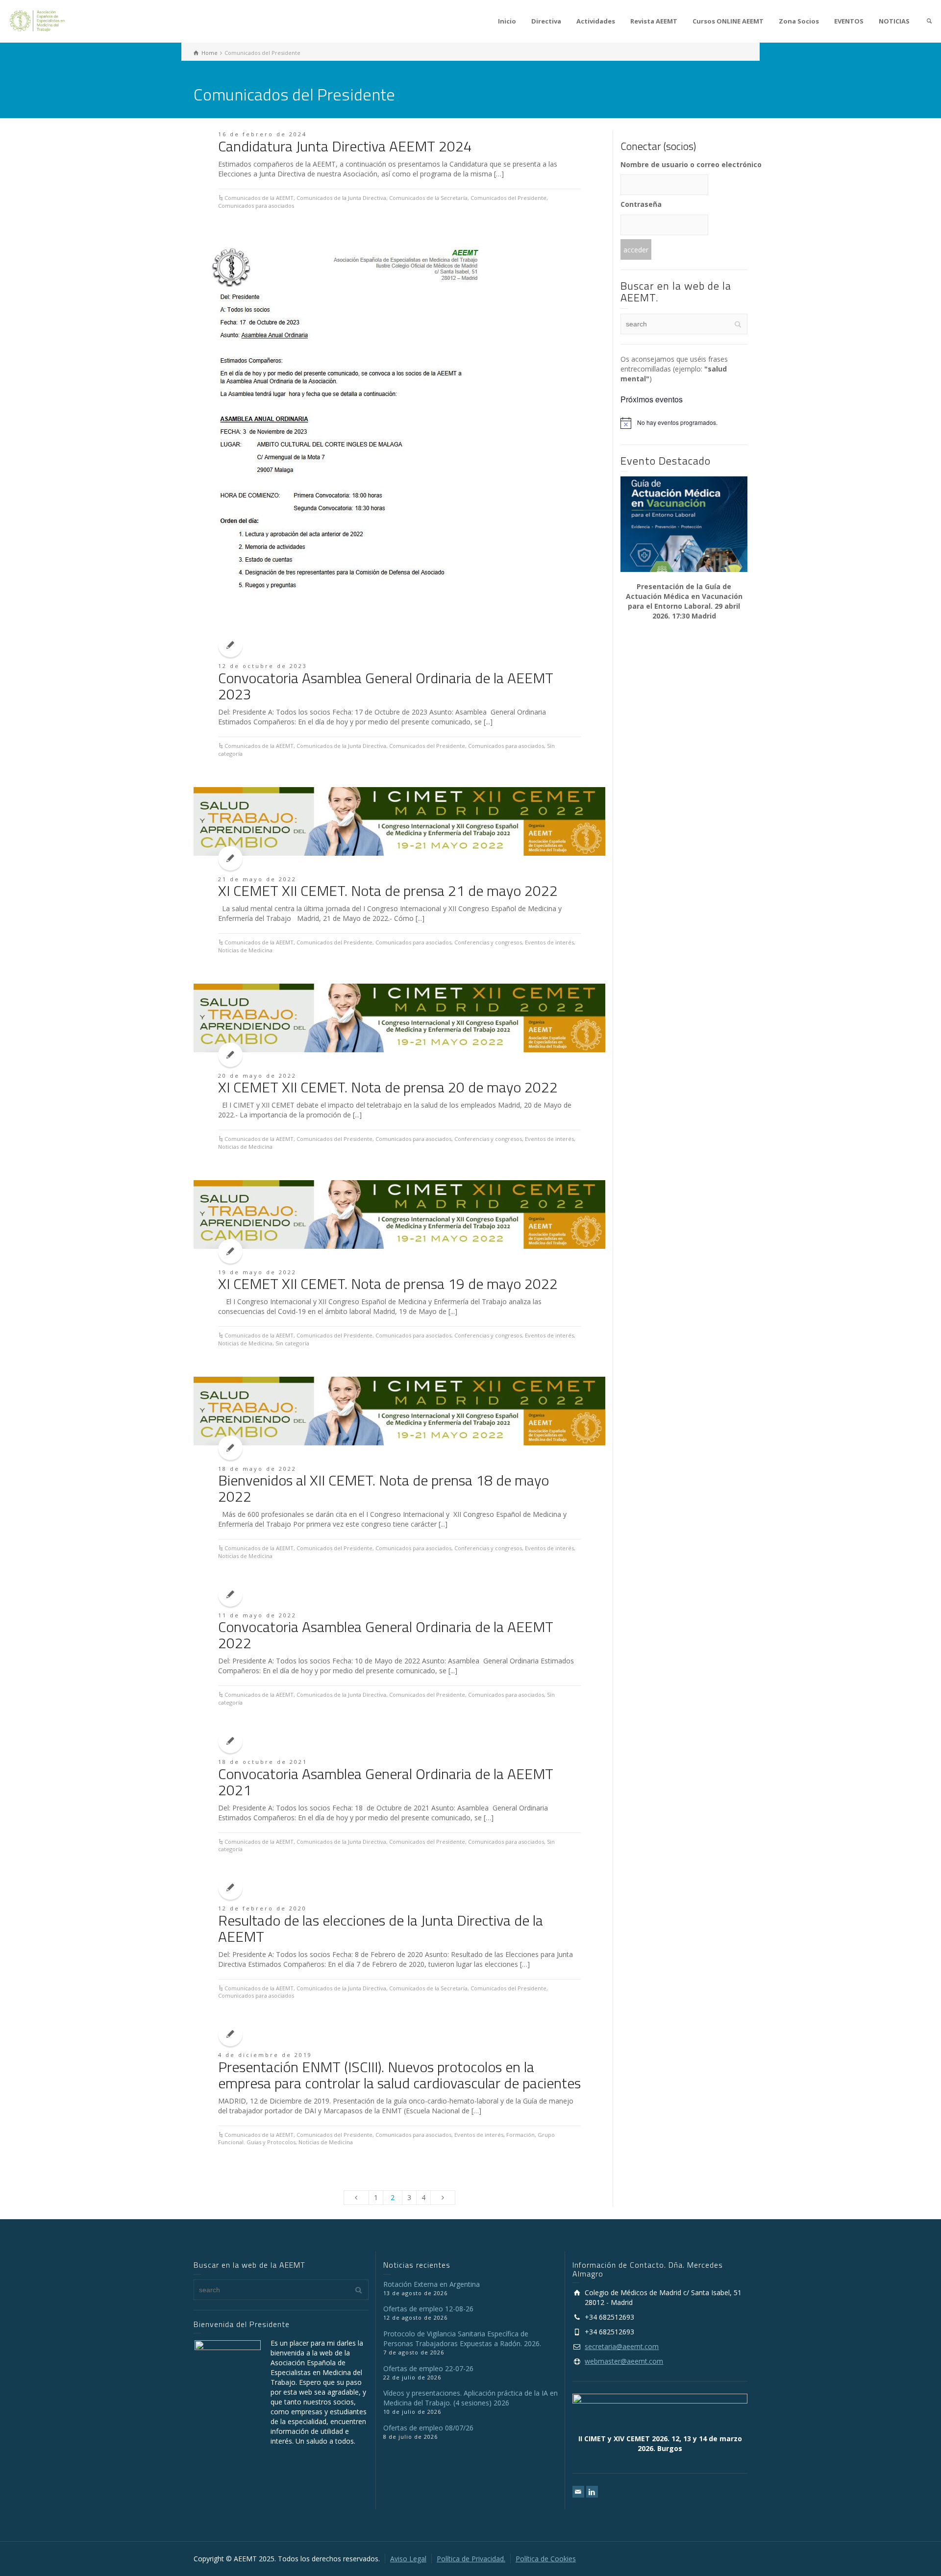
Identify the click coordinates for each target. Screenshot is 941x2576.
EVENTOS (849, 21)
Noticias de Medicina (245, 950)
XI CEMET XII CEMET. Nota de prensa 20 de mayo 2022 (388, 1087)
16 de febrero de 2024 (262, 134)
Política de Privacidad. (471, 2559)
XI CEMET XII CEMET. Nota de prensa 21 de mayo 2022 (388, 891)
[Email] (578, 2492)
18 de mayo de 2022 (257, 1469)
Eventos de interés (549, 942)
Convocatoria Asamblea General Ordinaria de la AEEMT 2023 (386, 686)
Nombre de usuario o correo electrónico (684, 164)
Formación (520, 2135)
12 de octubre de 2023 (263, 666)
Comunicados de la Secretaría (428, 198)
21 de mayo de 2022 (257, 879)
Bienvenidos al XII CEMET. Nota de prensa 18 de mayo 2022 (384, 1488)
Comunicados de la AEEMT (259, 198)
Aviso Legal (408, 2559)
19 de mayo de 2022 (257, 1272)
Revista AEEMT (654, 21)
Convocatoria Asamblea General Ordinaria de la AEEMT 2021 (386, 1782)
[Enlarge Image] (342, 441)
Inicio (507, 21)
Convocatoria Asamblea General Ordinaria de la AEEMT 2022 (386, 1635)
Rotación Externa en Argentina (432, 2284)
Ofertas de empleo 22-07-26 (428, 2368)
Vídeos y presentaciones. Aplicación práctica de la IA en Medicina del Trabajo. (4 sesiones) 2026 (470, 2398)
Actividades (596, 21)
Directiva (546, 21)
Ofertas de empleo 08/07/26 (428, 2428)
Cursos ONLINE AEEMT (728, 21)
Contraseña (641, 204)
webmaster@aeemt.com (624, 2361)
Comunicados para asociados (256, 206)
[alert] (684, 423)
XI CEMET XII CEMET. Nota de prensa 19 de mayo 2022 (388, 1284)
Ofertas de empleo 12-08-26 (428, 2309)
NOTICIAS (894, 21)
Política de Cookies (546, 2559)
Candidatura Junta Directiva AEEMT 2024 (345, 146)
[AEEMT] (39, 20)
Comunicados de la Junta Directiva (341, 198)
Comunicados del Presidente (508, 198)
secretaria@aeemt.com (622, 2346)
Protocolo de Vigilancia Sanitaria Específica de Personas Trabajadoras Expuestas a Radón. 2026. (462, 2339)
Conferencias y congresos (488, 942)
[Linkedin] (592, 2492)
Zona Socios (799, 21)
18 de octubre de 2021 (263, 1762)
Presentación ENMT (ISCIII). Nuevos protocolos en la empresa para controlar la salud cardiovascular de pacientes (399, 2075)
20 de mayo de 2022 (257, 1076)
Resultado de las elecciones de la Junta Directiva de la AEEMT (381, 1928)
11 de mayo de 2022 (257, 1615)
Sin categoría (292, 1343)
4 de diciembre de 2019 (265, 2055)
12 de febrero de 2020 (262, 1908)
